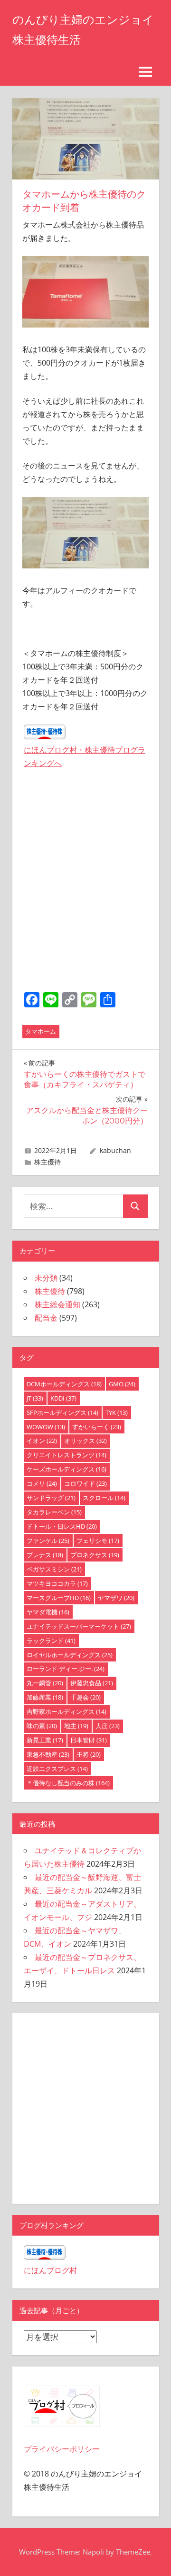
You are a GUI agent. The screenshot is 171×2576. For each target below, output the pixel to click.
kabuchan (115, 1150)
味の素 (42, 1726)
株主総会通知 (57, 1304)
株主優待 (47, 1162)
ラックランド (51, 1641)
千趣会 (85, 1697)
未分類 (46, 1278)
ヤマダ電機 (48, 1612)
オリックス (85, 1441)
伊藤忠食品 (92, 1683)
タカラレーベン (54, 1512)
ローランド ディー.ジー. (66, 1669)
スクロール (104, 1498)
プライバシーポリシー (62, 2449)
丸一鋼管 (45, 1683)
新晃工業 (45, 1740)
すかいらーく (97, 1427)
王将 (89, 1754)
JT (35, 1398)
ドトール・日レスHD (62, 1526)
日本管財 (89, 1740)
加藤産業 (45, 1697)
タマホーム (41, 1031)
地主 (76, 1726)
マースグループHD (59, 1598)
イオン (42, 1441)
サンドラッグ (51, 1498)
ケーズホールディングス (66, 1469)
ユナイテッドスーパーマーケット (79, 1626)
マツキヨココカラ (57, 1583)
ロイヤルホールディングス (70, 1655)
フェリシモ (98, 1541)
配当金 (46, 1318)
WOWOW (46, 1427)
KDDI (63, 1398)
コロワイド (85, 1483)
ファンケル (48, 1541)
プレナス (45, 1555)
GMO (122, 1384)
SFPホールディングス (62, 1412)
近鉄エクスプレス (57, 1769)
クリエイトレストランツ (66, 1455)
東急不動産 (48, 1754)
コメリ (42, 1483)
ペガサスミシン (54, 1569)
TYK (117, 1412)
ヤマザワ (116, 1598)
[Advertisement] (86, 895)
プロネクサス (95, 1555)
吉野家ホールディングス (66, 1711)
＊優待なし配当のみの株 (68, 1783)
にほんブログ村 (50, 2270)
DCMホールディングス (64, 1384)
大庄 (108, 1726)
